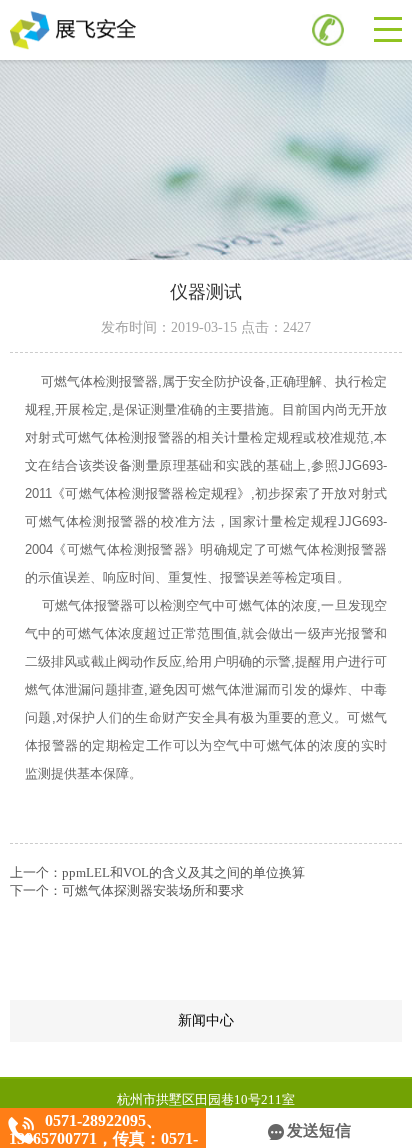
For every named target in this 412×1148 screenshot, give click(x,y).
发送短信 (319, 1130)
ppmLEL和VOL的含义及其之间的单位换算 (183, 872)
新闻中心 (290, 1021)
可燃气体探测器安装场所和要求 (153, 890)
